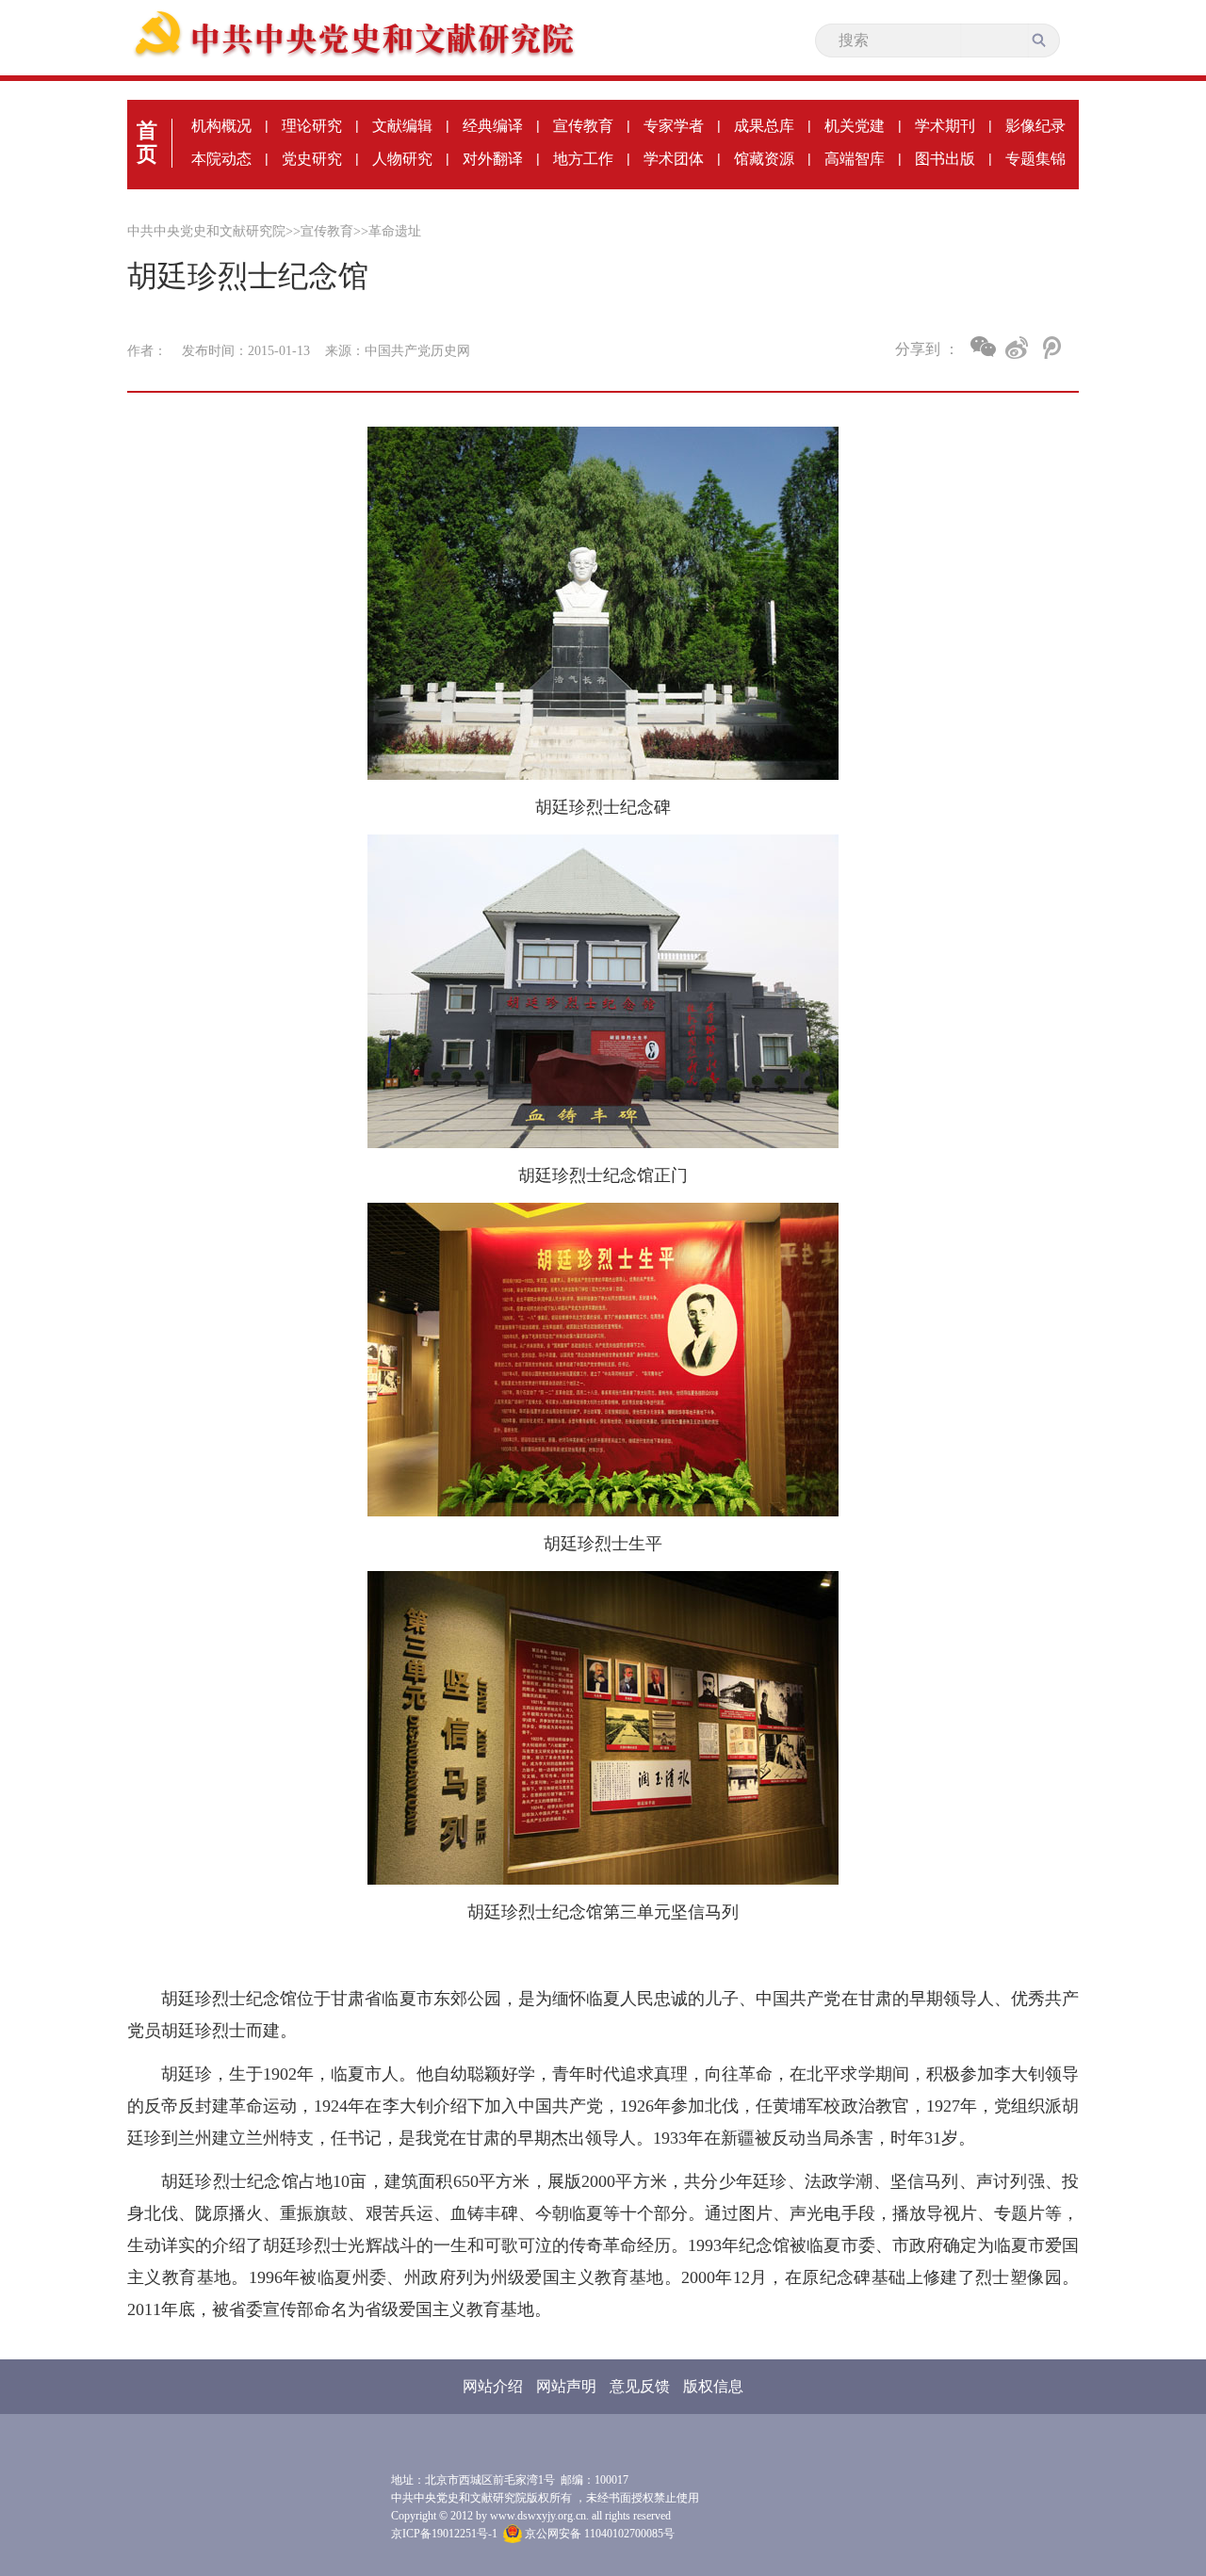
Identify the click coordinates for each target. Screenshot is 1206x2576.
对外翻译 (493, 159)
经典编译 (493, 126)
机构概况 (221, 126)
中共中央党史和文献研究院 (206, 231)
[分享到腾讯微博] (1050, 348)
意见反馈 (640, 2386)
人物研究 (402, 159)
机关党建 (855, 126)
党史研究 (312, 159)
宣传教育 (583, 126)
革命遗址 (395, 231)
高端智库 (855, 159)
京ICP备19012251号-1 (444, 2534)
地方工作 (583, 159)
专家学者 (674, 126)
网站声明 (566, 2386)
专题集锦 (1035, 159)
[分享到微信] (983, 347)
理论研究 (312, 126)
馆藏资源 (764, 159)
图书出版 (945, 159)
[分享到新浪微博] (1017, 348)
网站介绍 (493, 2386)
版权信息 (713, 2386)
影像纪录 (1035, 126)
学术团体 (674, 159)
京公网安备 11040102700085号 (598, 2534)
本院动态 (221, 159)
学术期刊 (945, 126)
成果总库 (764, 126)
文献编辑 (402, 126)
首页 (147, 142)
